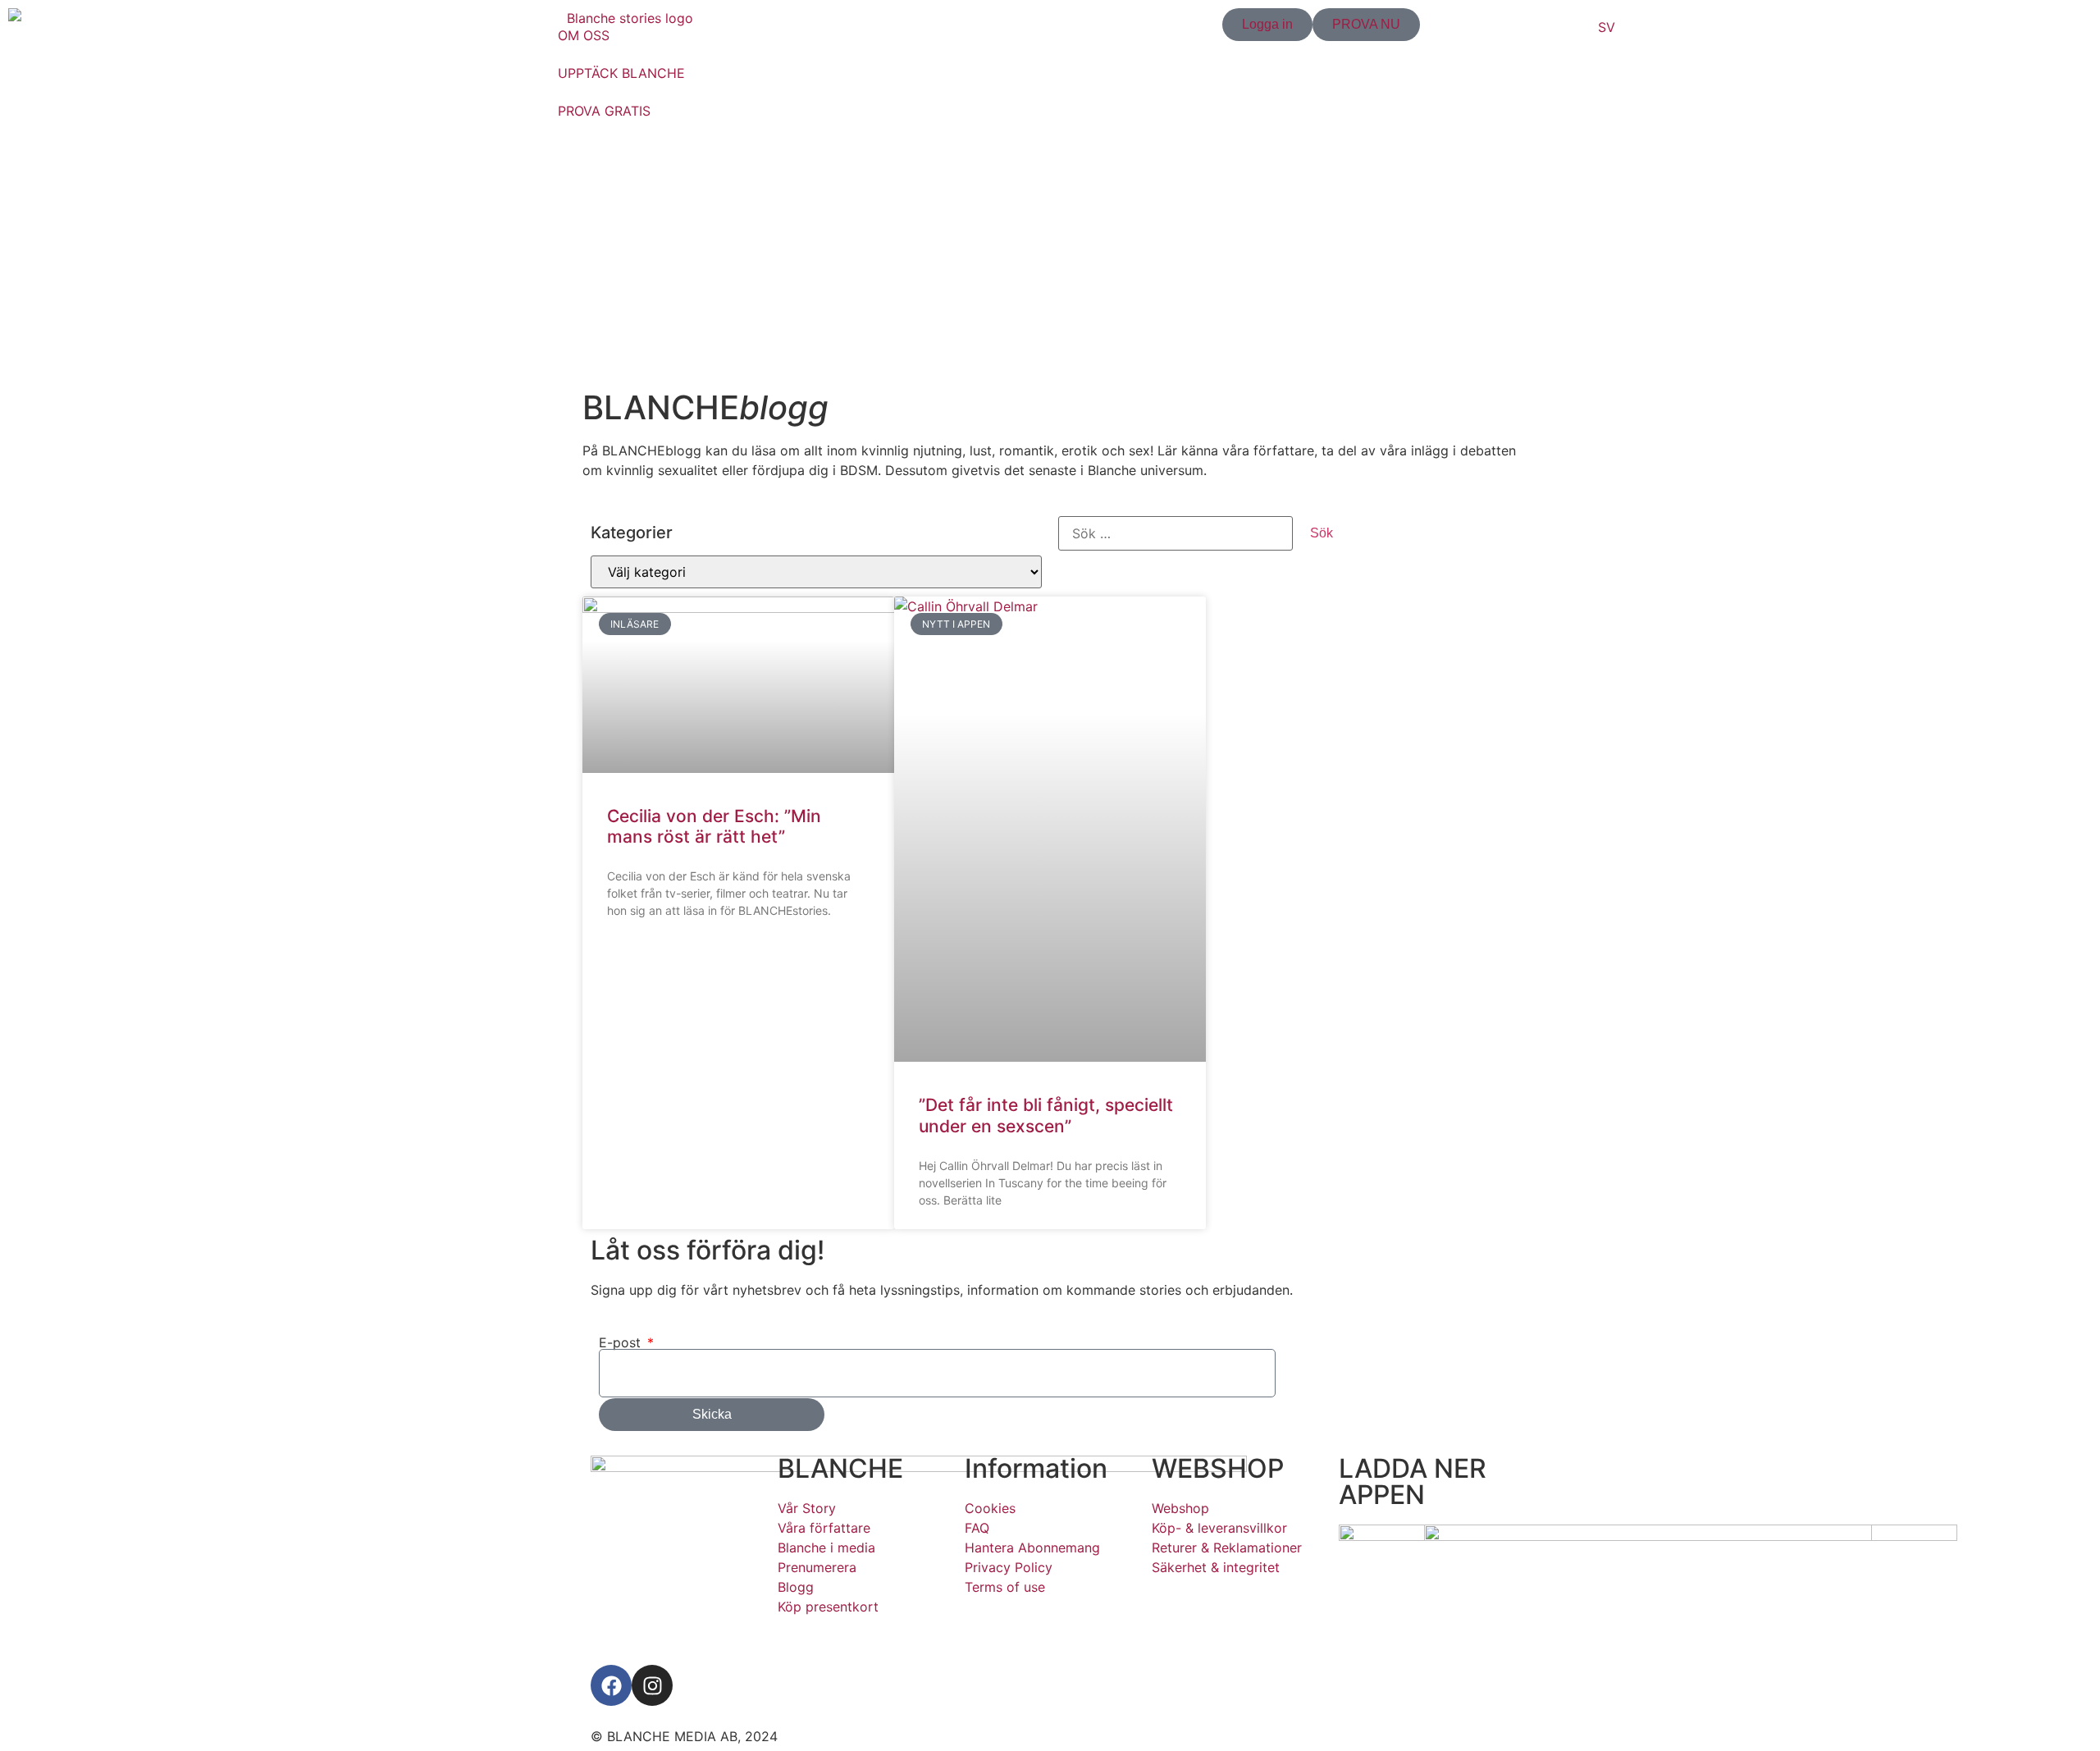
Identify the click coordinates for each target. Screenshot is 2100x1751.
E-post (622, 1342)
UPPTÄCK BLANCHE (621, 73)
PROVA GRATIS (604, 111)
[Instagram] (652, 1685)
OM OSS (584, 35)
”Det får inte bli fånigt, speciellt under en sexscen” (1046, 1115)
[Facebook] (611, 1685)
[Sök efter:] (1176, 533)
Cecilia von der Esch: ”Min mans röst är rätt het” (714, 826)
